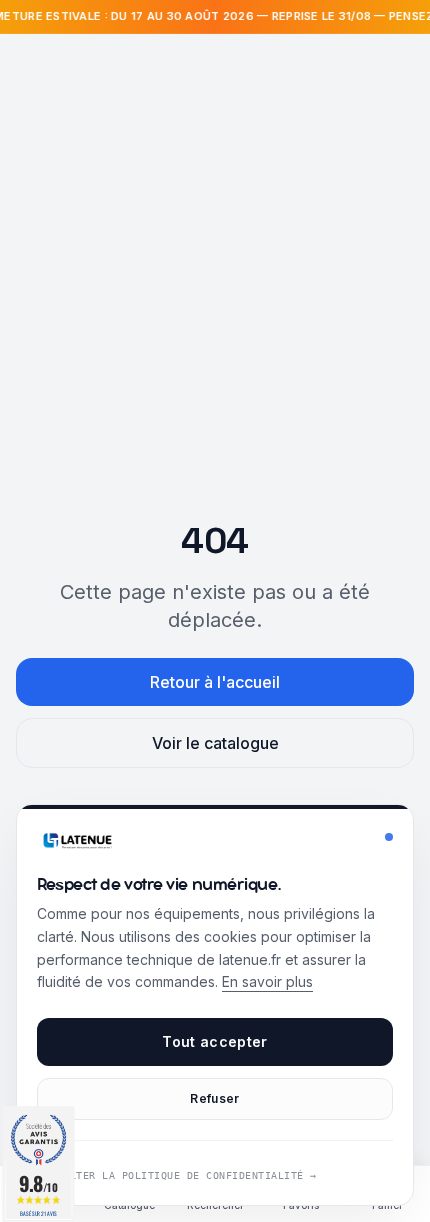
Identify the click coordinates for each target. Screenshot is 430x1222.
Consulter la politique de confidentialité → (177, 1175)
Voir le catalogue (215, 743)
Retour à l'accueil (215, 682)
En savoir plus (267, 981)
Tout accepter (215, 1041)
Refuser (214, 1098)
